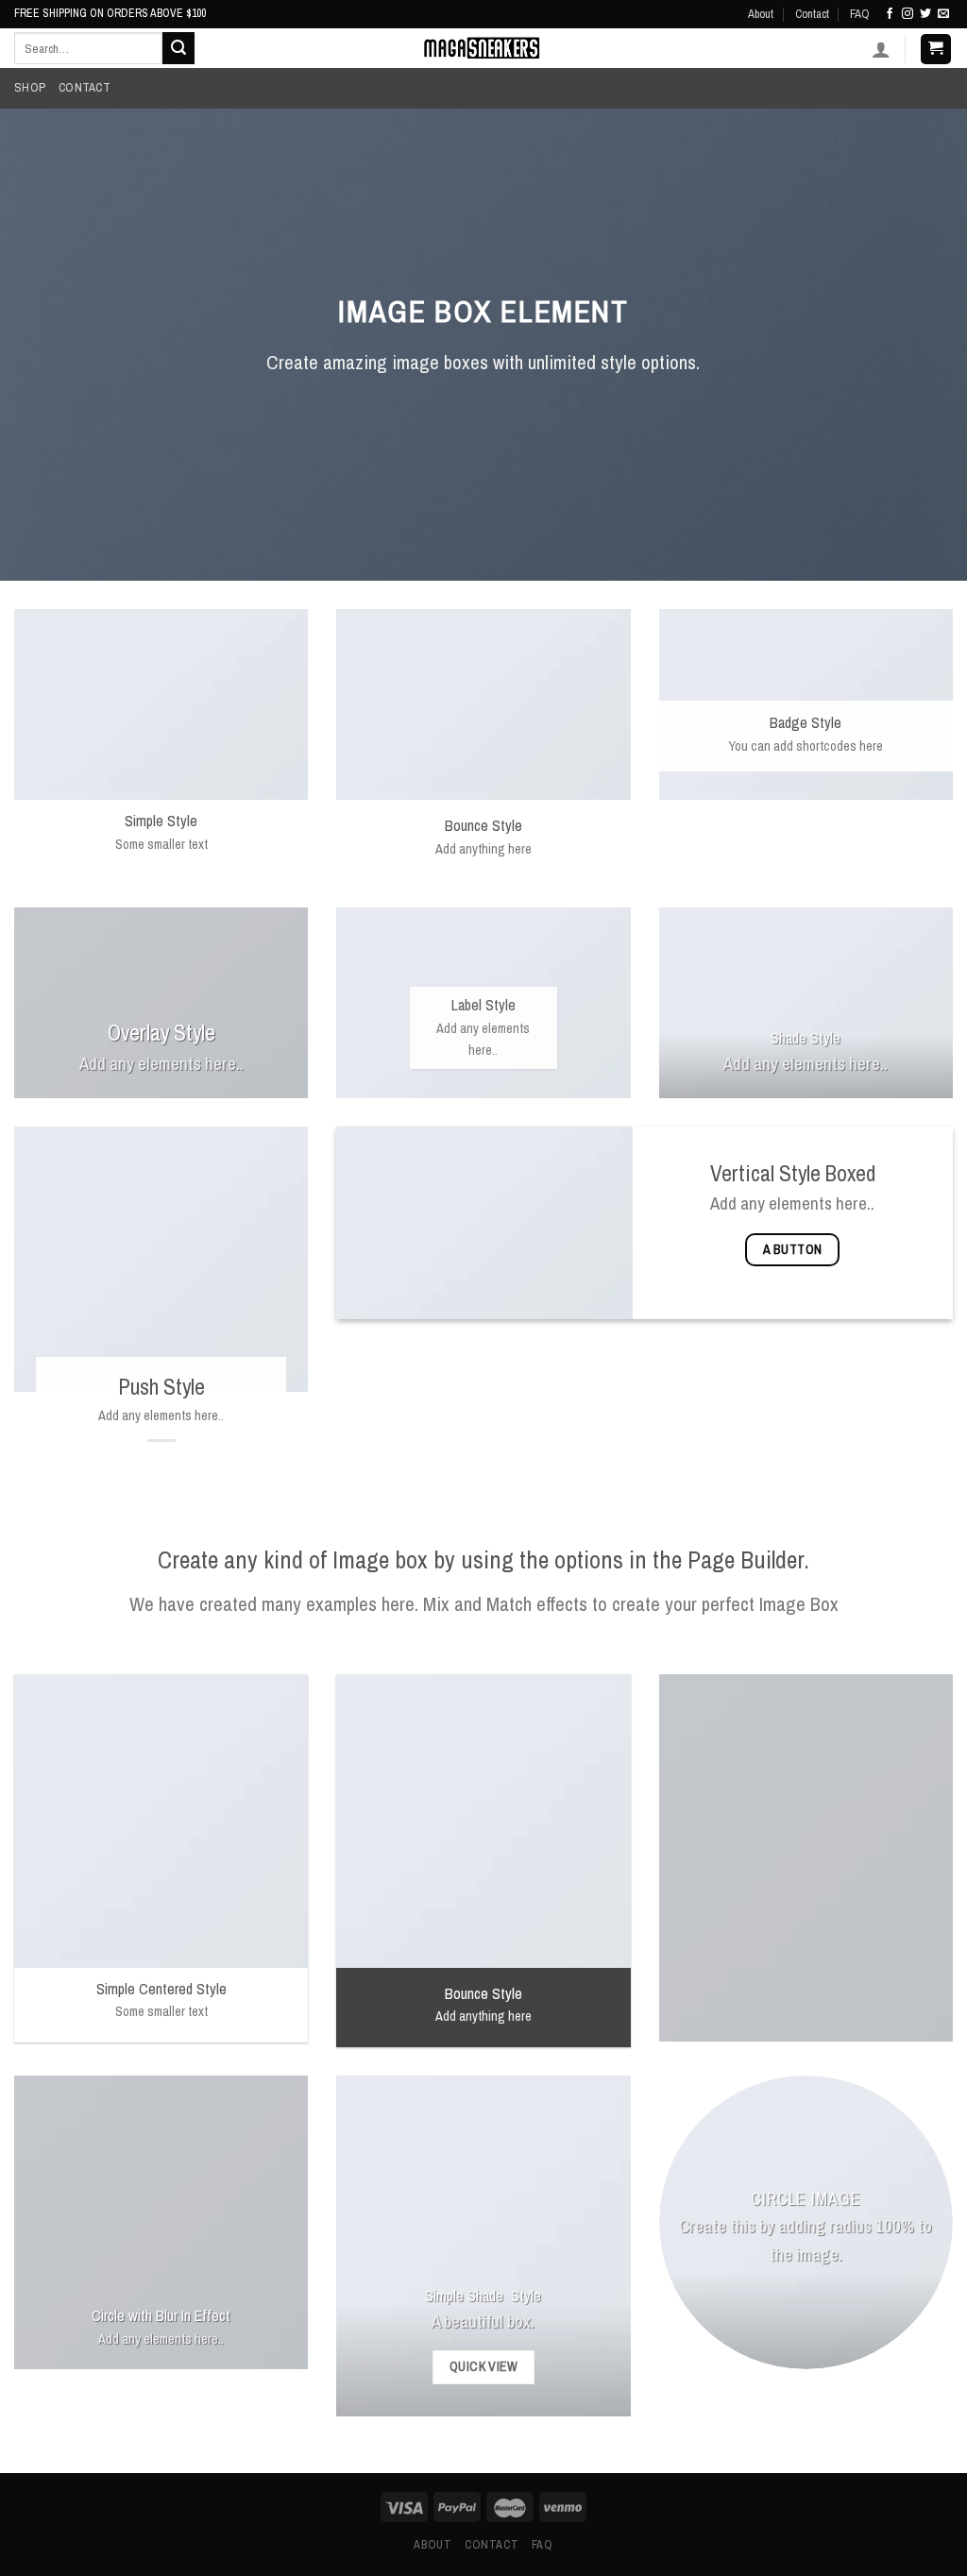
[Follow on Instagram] (908, 14)
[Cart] (936, 50)
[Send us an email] (943, 14)
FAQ (860, 14)
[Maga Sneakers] (483, 48)
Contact (812, 14)
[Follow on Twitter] (925, 14)
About (761, 14)
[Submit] (178, 48)
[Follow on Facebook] (890, 14)
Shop (30, 87)
